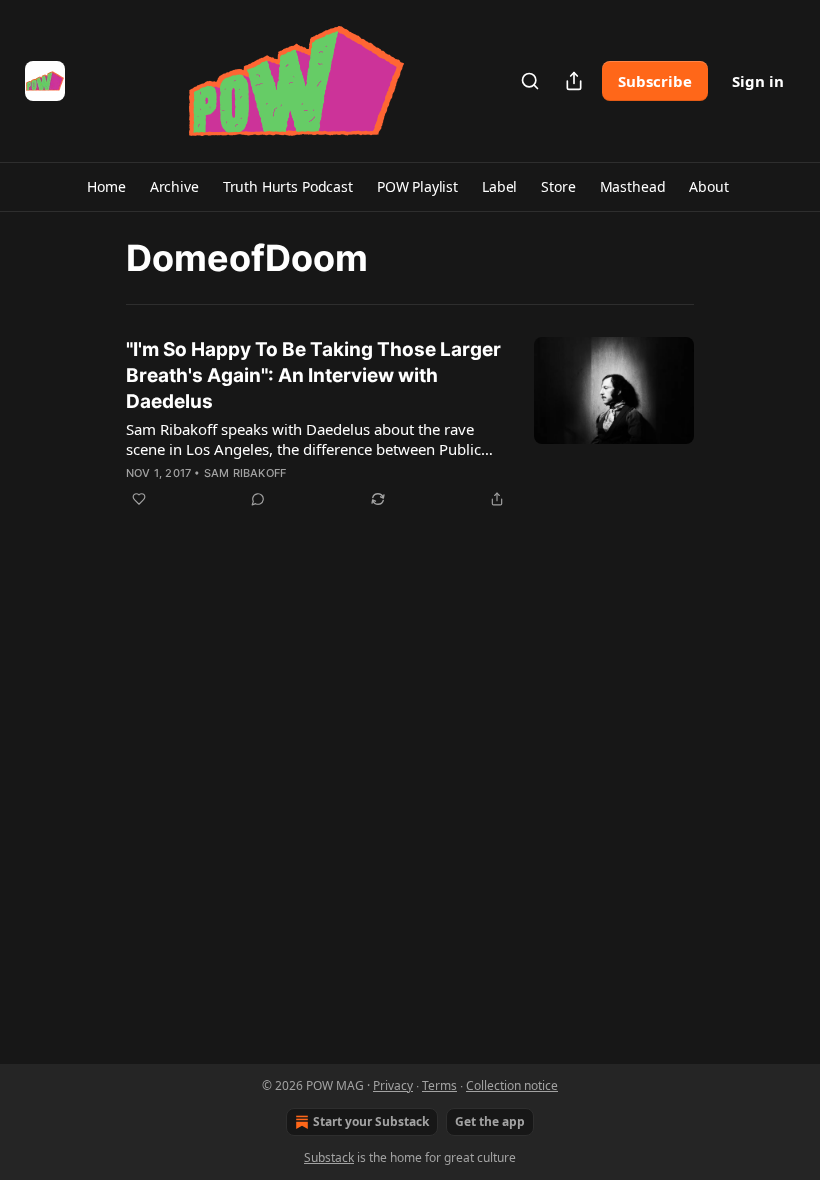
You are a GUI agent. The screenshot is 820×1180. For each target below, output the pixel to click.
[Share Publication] (574, 81)
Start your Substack (371, 1121)
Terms (439, 1085)
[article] (410, 424)
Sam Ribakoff (245, 473)
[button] (106, 187)
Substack (329, 1157)
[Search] (530, 81)
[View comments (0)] (258, 499)
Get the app (490, 1121)
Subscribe (655, 81)
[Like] (139, 499)
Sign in (758, 81)
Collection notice (512, 1085)
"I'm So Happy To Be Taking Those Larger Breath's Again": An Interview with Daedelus (313, 375)
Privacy (393, 1085)
